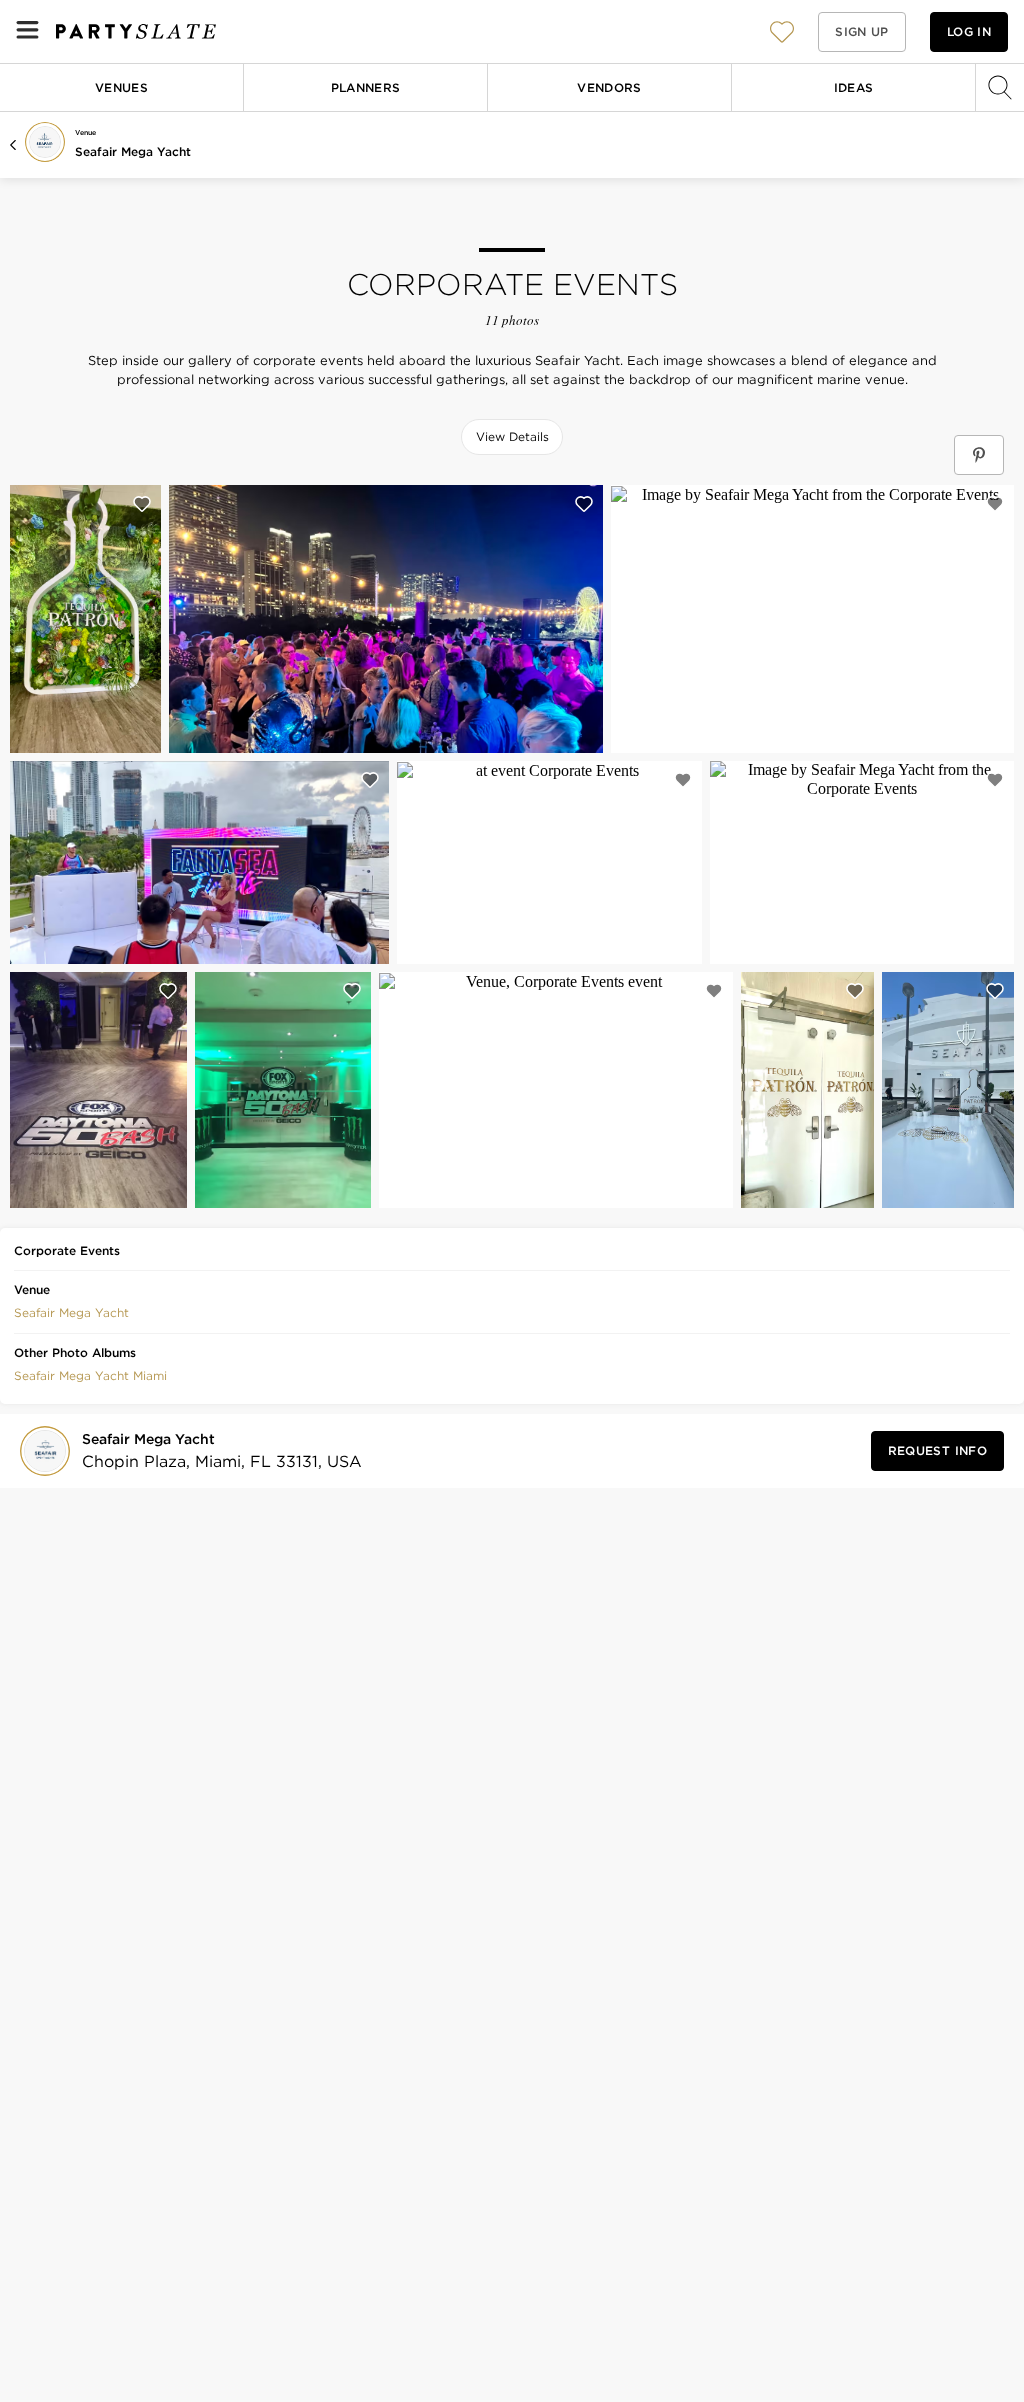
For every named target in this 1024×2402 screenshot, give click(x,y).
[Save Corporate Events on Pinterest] (979, 455)
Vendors (609, 87)
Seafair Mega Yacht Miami (90, 1375)
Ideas (854, 87)
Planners (366, 87)
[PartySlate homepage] (136, 31)
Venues (121, 87)
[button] (782, 31)
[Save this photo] (142, 504)
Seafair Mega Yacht (133, 151)
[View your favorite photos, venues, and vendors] (782, 32)
